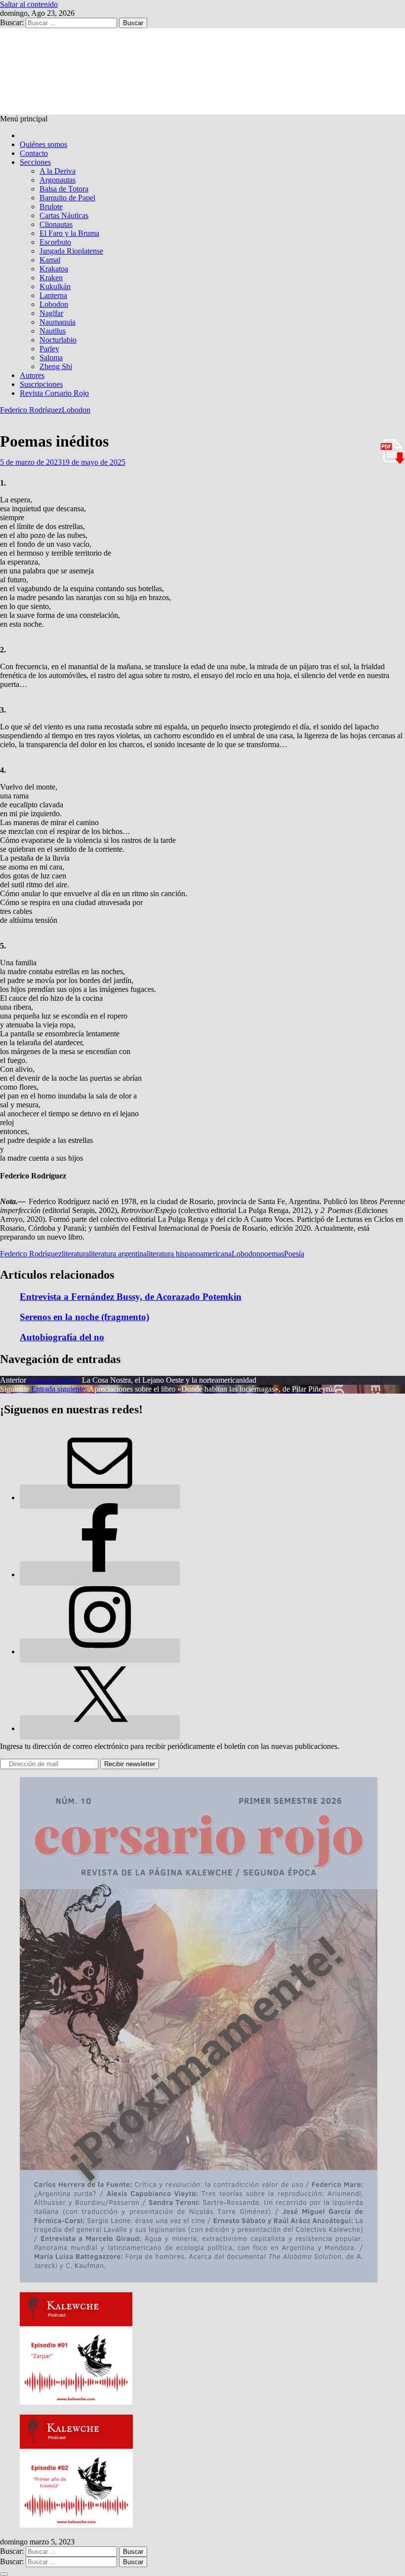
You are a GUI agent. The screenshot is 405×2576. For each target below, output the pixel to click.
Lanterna (53, 295)
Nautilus (53, 331)
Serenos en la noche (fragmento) (84, 1317)
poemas (272, 1254)
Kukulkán (55, 286)
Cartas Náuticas (64, 215)
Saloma (51, 358)
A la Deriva (58, 171)
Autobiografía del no (62, 1337)
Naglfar (51, 313)
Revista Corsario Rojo (54, 393)
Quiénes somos (43, 144)
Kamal (50, 260)
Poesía (294, 1254)
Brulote (51, 207)
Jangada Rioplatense (71, 251)
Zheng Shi (56, 366)
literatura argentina (118, 1254)
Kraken (51, 278)
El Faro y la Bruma (69, 233)
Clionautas (56, 224)
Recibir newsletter (130, 1764)
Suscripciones (41, 384)
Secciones (35, 162)
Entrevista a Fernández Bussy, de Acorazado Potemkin (131, 1297)
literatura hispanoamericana (189, 1254)
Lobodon (54, 304)
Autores (32, 375)
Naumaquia (58, 322)
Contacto (34, 153)
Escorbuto (55, 242)
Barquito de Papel (67, 198)
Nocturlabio (58, 340)
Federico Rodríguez (31, 410)
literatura (75, 1254)
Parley (49, 349)
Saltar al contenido (29, 4)
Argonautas (58, 180)
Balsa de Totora (64, 189)
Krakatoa (54, 269)
